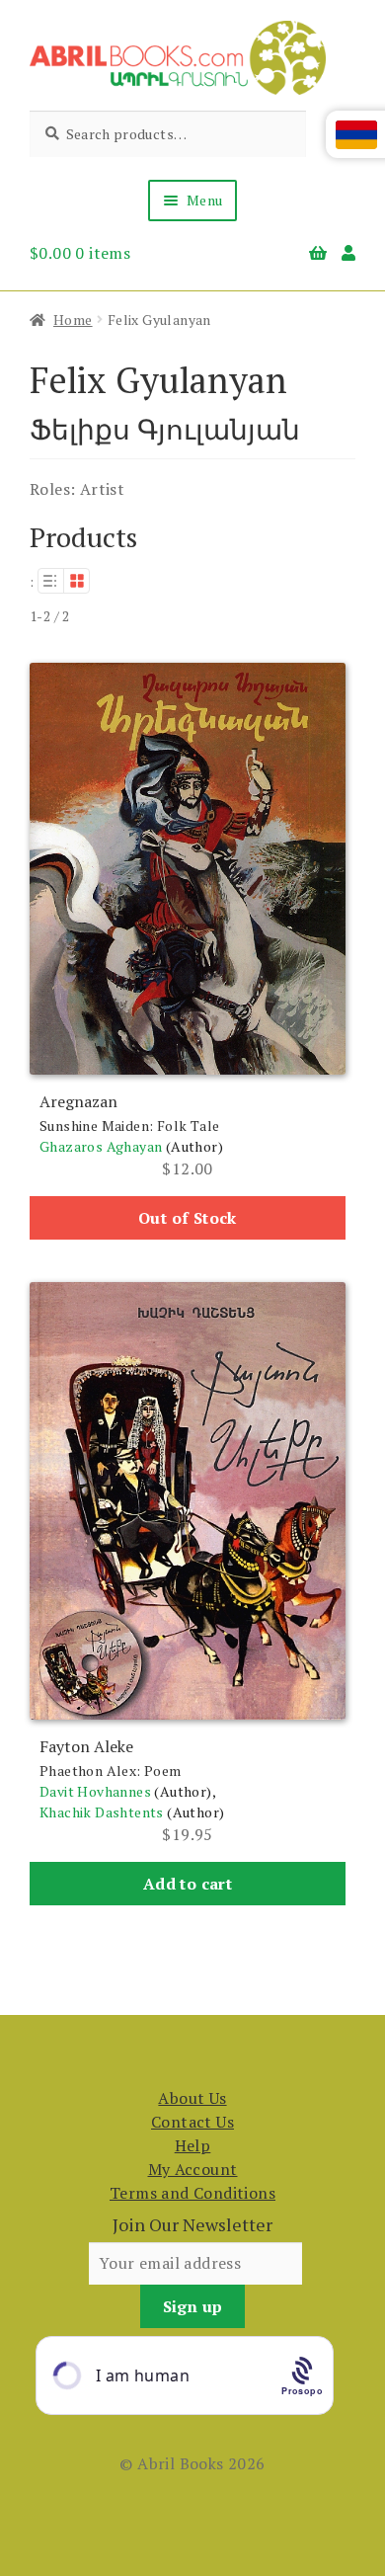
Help (193, 2145)
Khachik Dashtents (102, 1812)
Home (73, 320)
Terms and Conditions (192, 2193)
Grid (77, 581)
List (50, 581)
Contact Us (192, 2122)
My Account (193, 2169)
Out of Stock (188, 1218)
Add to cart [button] (188, 1884)
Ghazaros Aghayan (101, 1146)
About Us (192, 2098)
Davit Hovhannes (95, 1791)
